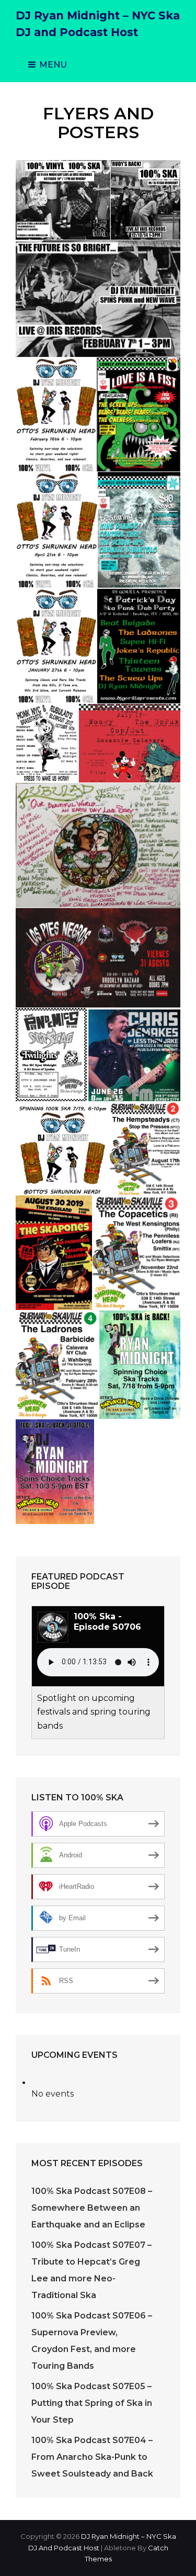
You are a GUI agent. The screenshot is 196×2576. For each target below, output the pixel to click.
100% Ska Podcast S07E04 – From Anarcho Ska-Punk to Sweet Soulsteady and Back (92, 2457)
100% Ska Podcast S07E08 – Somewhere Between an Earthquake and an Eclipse (92, 2208)
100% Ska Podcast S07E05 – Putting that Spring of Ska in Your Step (92, 2403)
